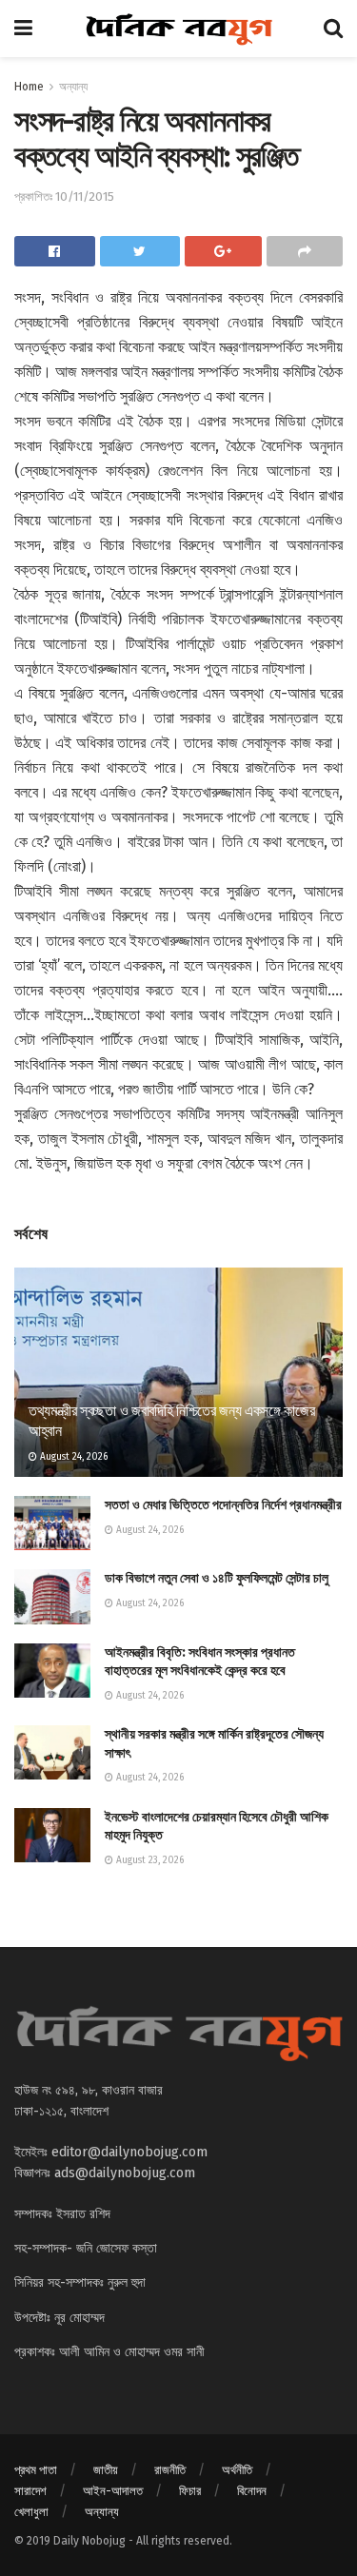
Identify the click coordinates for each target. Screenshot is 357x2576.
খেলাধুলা (31, 2512)
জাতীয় (106, 2470)
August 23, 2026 (149, 1860)
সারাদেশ (30, 2491)
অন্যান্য (73, 87)
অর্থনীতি (237, 2470)
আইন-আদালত (113, 2491)
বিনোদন (252, 2491)
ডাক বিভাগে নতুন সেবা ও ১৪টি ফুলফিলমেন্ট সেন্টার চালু (217, 1578)
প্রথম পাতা (36, 2470)
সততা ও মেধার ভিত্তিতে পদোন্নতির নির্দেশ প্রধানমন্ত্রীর (223, 1505)
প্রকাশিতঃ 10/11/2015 (64, 197)
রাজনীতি (170, 2470)
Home (29, 87)
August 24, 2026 (72, 1457)
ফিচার (190, 2491)
